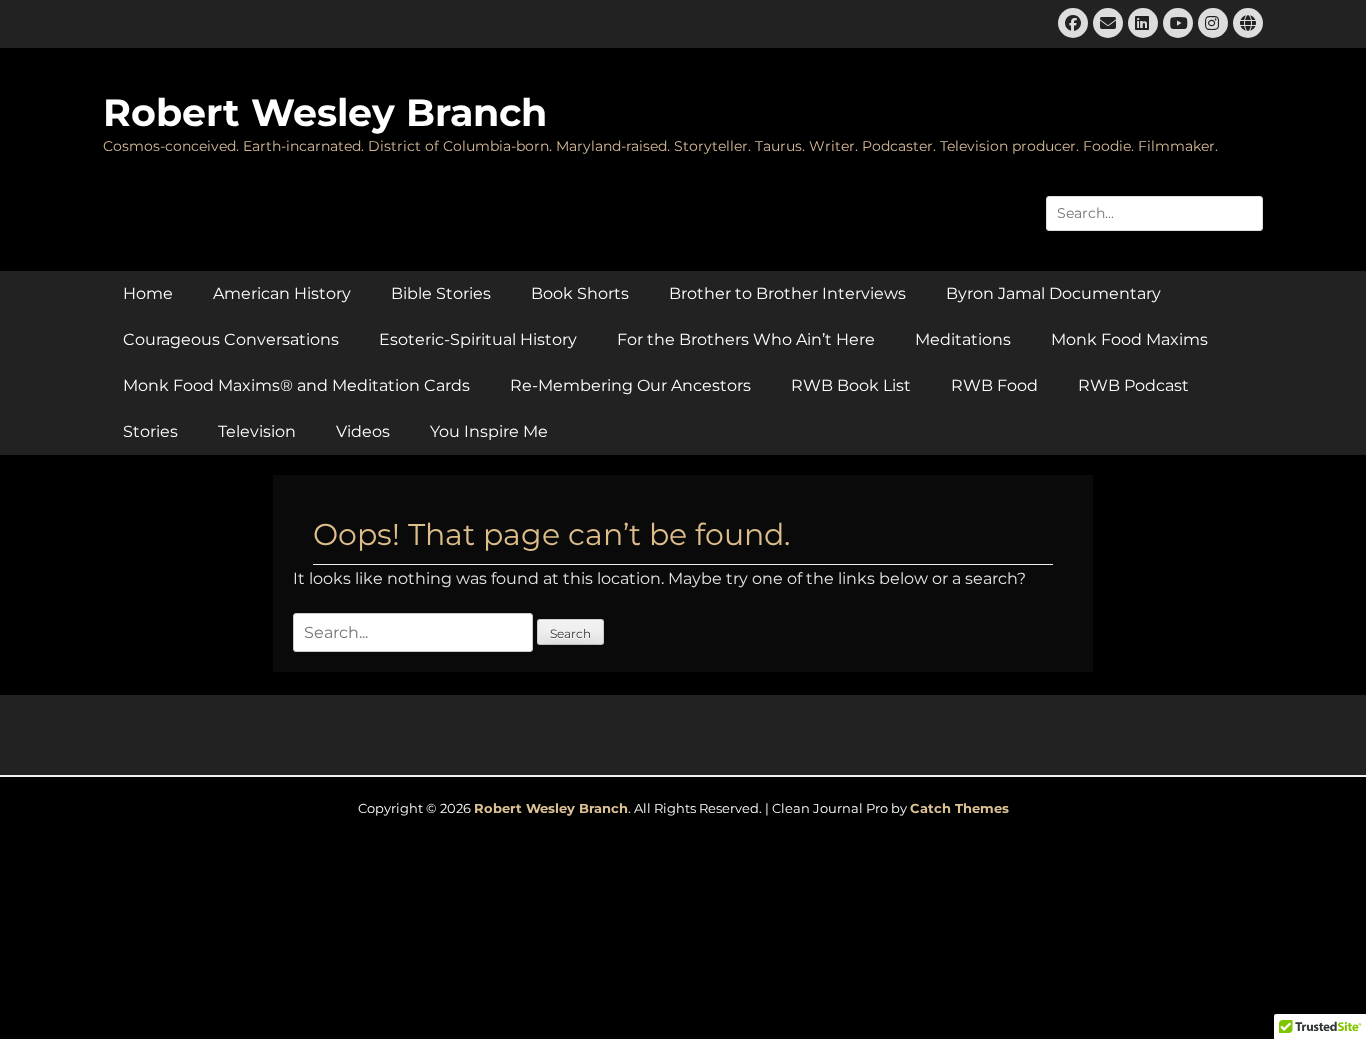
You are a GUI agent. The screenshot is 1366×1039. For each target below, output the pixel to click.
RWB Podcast (1133, 385)
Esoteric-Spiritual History (478, 339)
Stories (150, 431)
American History (282, 293)
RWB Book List (851, 385)
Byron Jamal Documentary (1053, 293)
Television (257, 431)
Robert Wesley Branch (325, 112)
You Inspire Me (489, 431)
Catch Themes (959, 808)
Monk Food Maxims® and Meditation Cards (296, 385)
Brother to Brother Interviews (787, 293)
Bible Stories (441, 293)
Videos (363, 431)
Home (148, 293)
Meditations (963, 339)
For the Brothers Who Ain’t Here (746, 339)
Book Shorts (580, 293)
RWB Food (994, 385)
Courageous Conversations (231, 339)
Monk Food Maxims (1129, 339)
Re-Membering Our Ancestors (630, 385)
